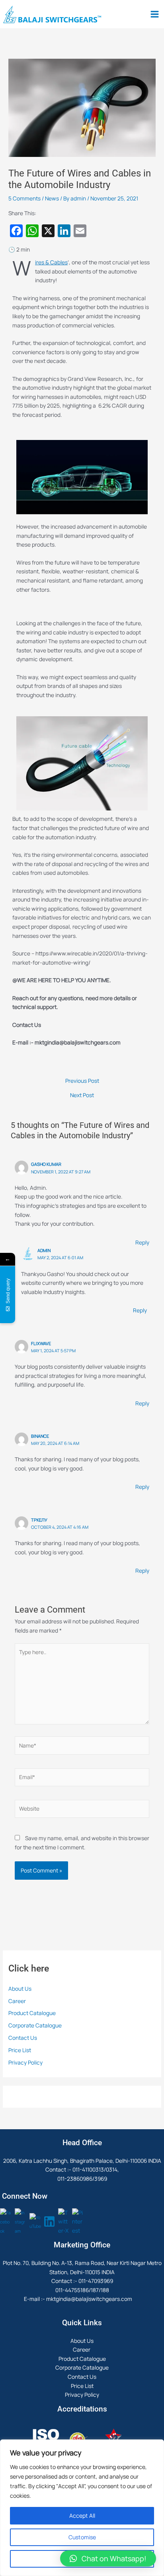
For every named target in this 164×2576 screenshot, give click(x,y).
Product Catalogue (32, 2013)
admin (44, 1250)
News (52, 198)
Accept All (82, 2516)
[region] (82, 2508)
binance (40, 1436)
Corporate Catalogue (35, 2025)
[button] (108, 2558)
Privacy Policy (25, 2062)
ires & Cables (51, 262)
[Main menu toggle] (155, 14)
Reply (142, 1242)
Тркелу (39, 1520)
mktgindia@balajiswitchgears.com (89, 2299)
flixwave (41, 1343)
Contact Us (23, 2038)
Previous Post (82, 1081)
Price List (20, 2050)
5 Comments (24, 198)
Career (18, 2001)
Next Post (82, 1095)
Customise (82, 2537)
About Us (20, 1988)
